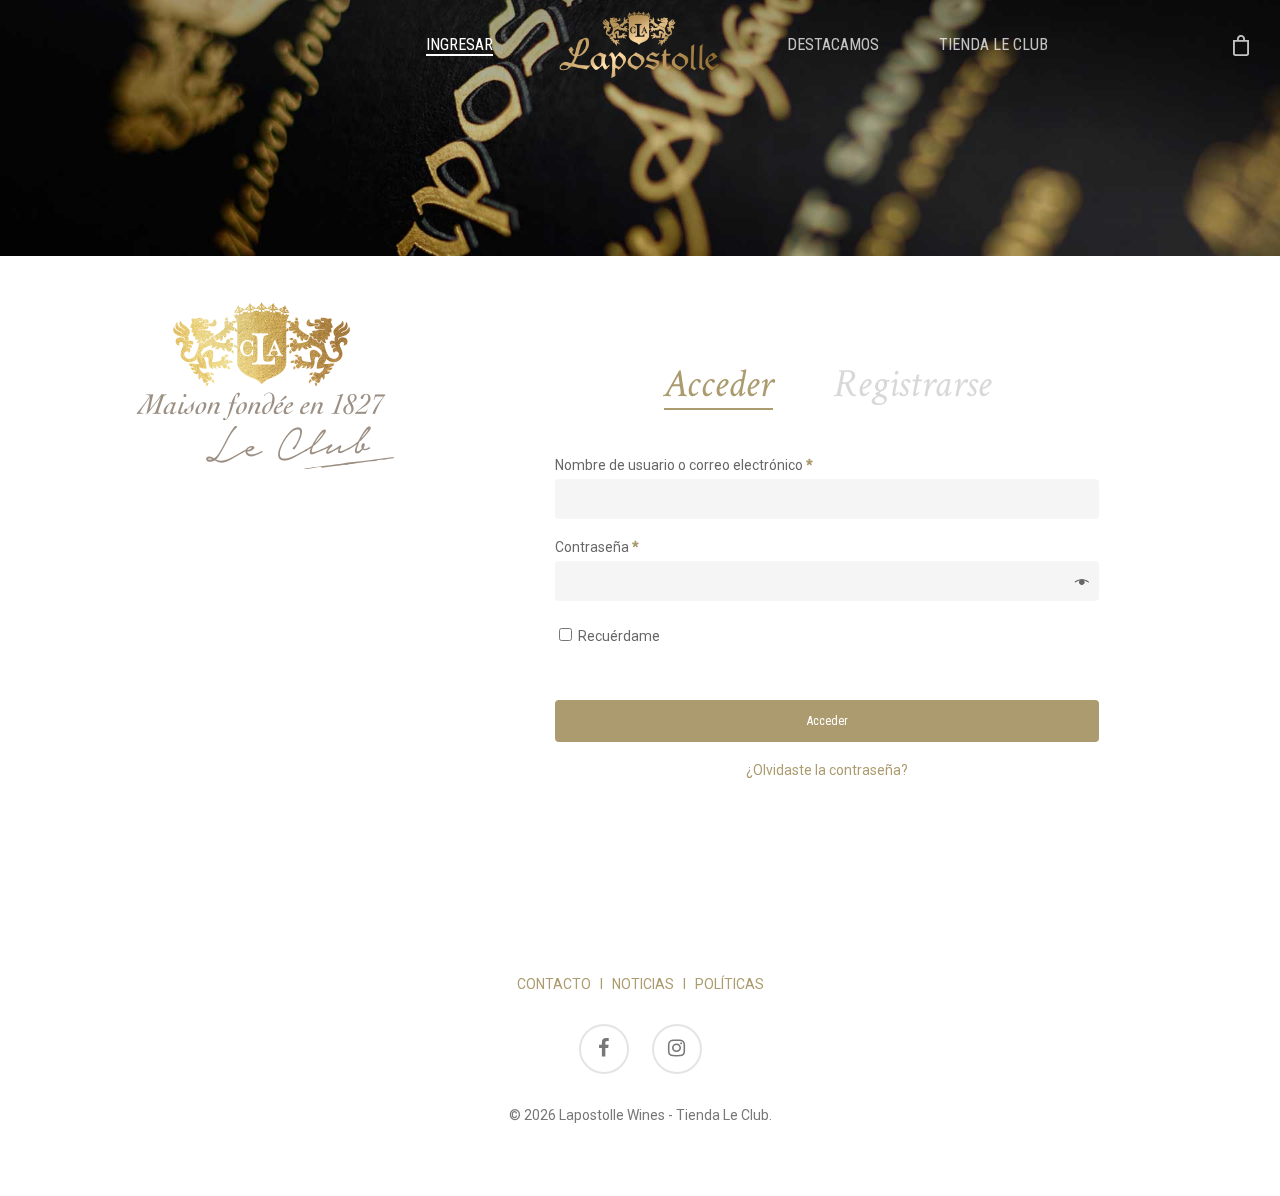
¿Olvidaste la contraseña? (827, 770)
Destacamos (833, 45)
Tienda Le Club (993, 45)
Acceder (827, 721)
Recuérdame (619, 636)
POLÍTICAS (729, 984)
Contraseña (597, 547)
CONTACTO (554, 984)
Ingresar (459, 45)
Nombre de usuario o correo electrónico (684, 465)
